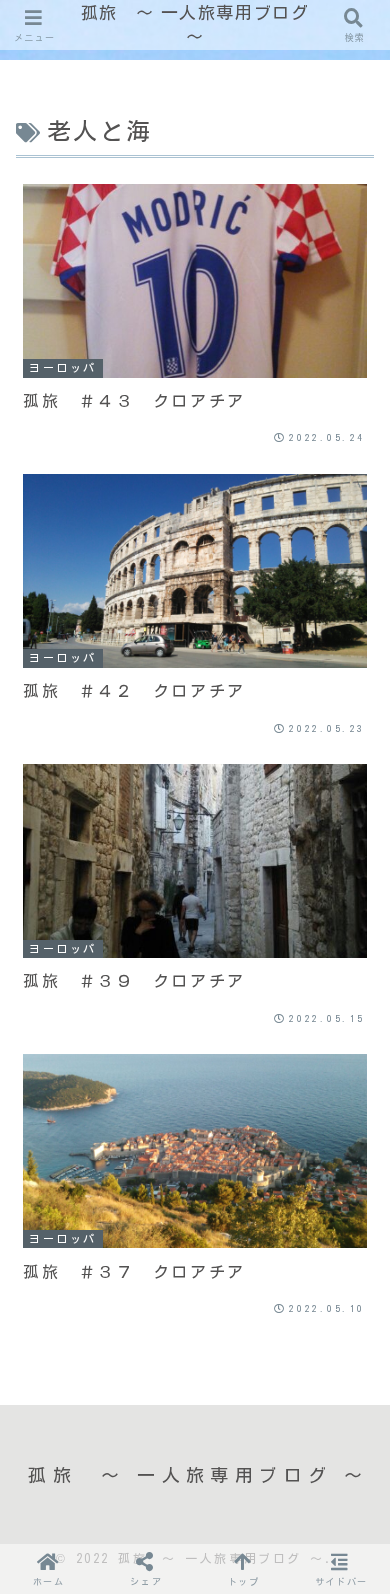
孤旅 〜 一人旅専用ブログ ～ (195, 24)
